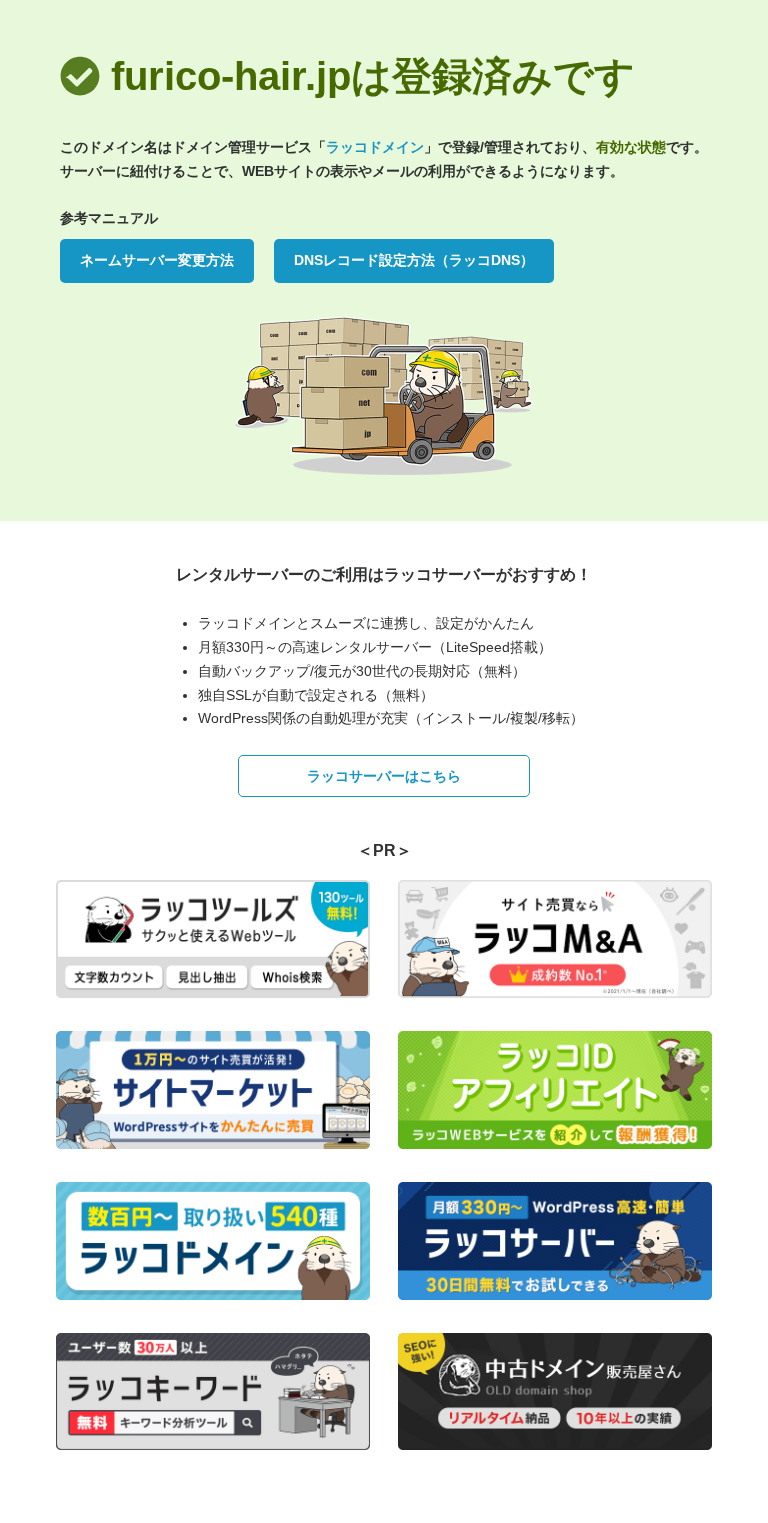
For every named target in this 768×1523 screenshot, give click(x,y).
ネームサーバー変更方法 (157, 260)
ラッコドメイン (375, 147)
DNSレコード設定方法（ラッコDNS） (414, 260)
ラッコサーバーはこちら (384, 776)
